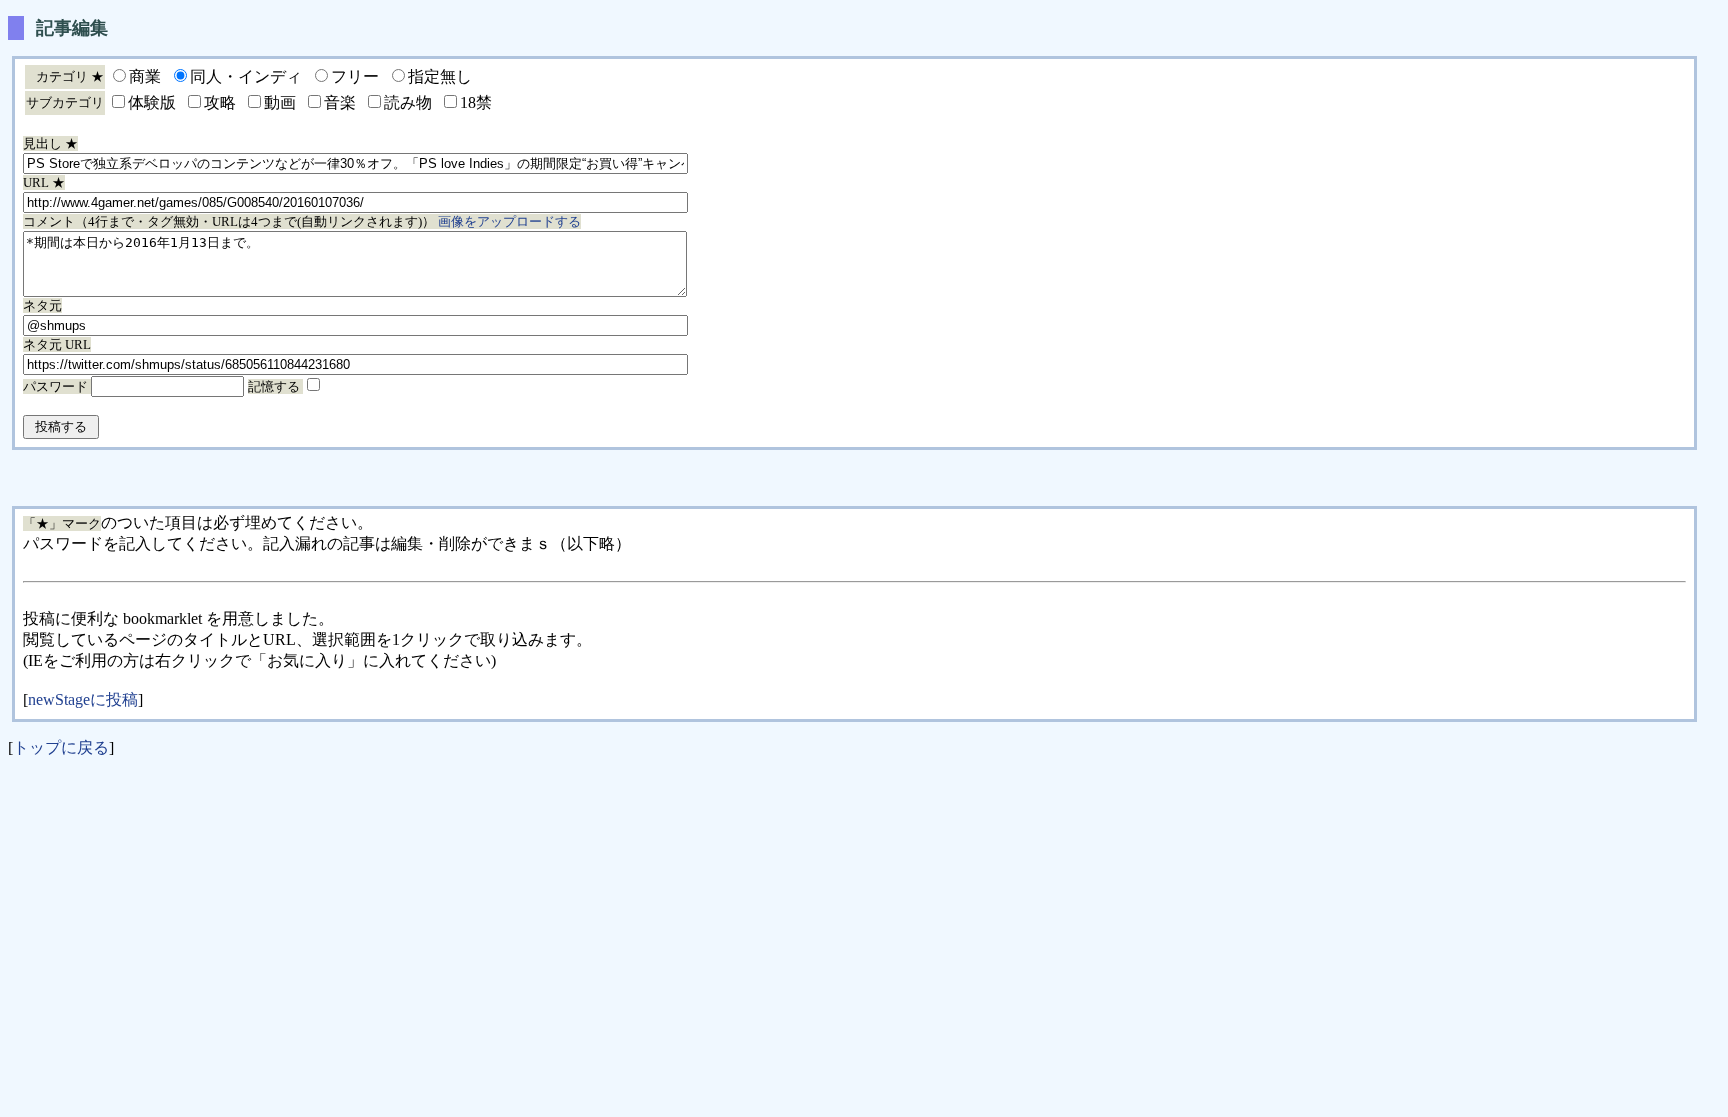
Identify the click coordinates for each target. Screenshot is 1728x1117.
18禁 (476, 102)
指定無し (440, 76)
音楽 (340, 102)
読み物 (408, 102)
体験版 (152, 102)
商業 (145, 76)
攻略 (220, 102)
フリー (355, 76)
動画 (280, 102)
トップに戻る (61, 747)
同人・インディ (246, 76)
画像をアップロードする (509, 221)
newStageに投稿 (83, 699)
